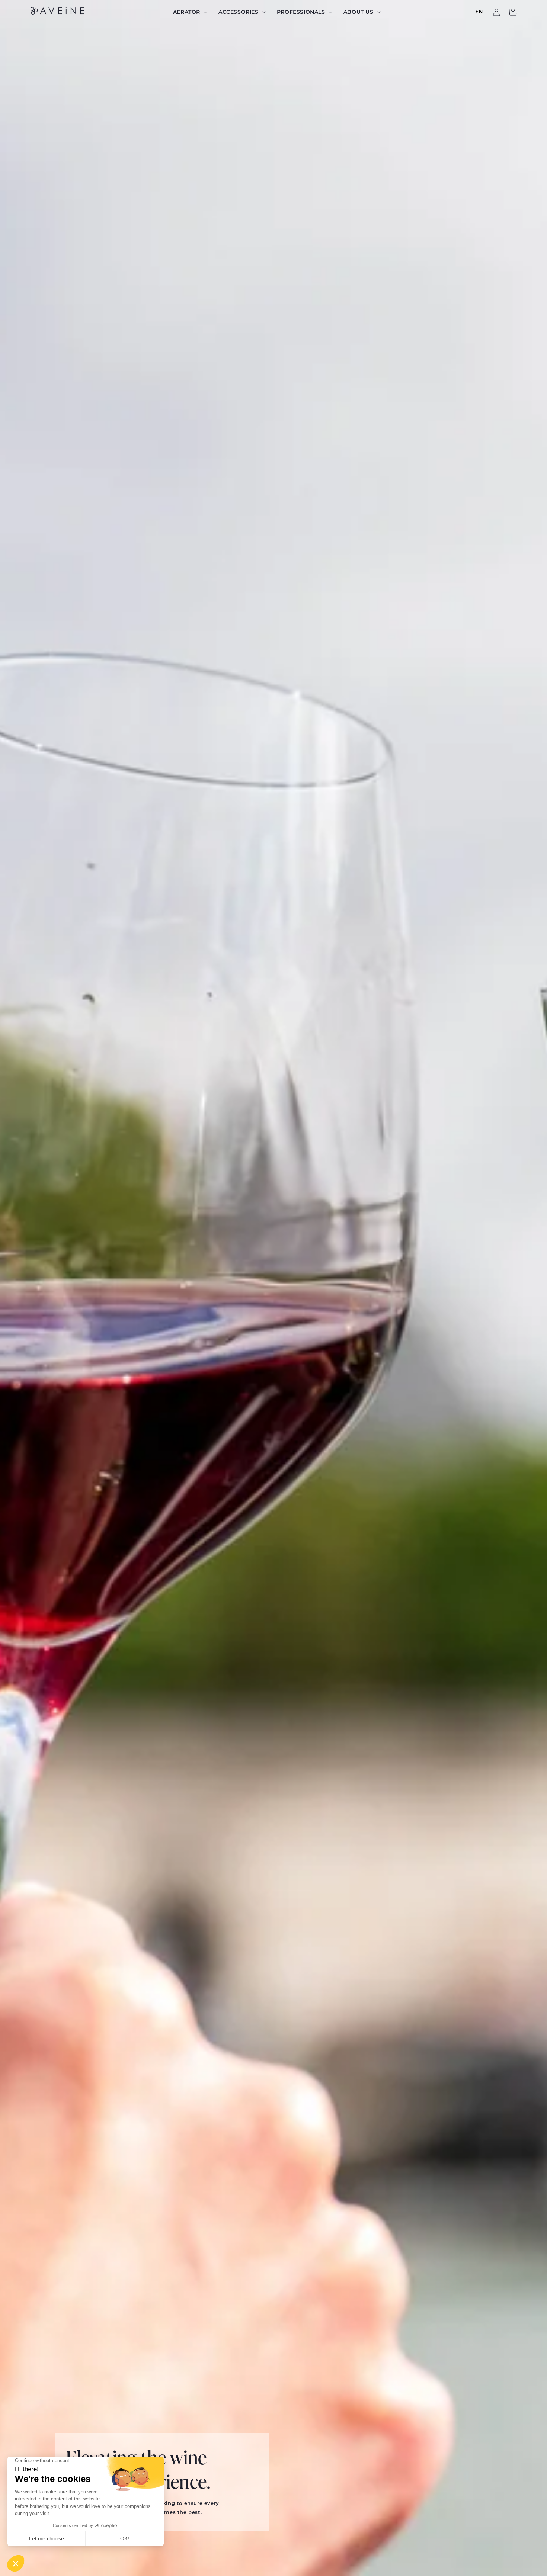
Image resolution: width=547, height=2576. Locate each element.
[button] (189, 12)
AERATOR (187, 12)
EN (479, 11)
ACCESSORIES (239, 12)
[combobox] (479, 12)
